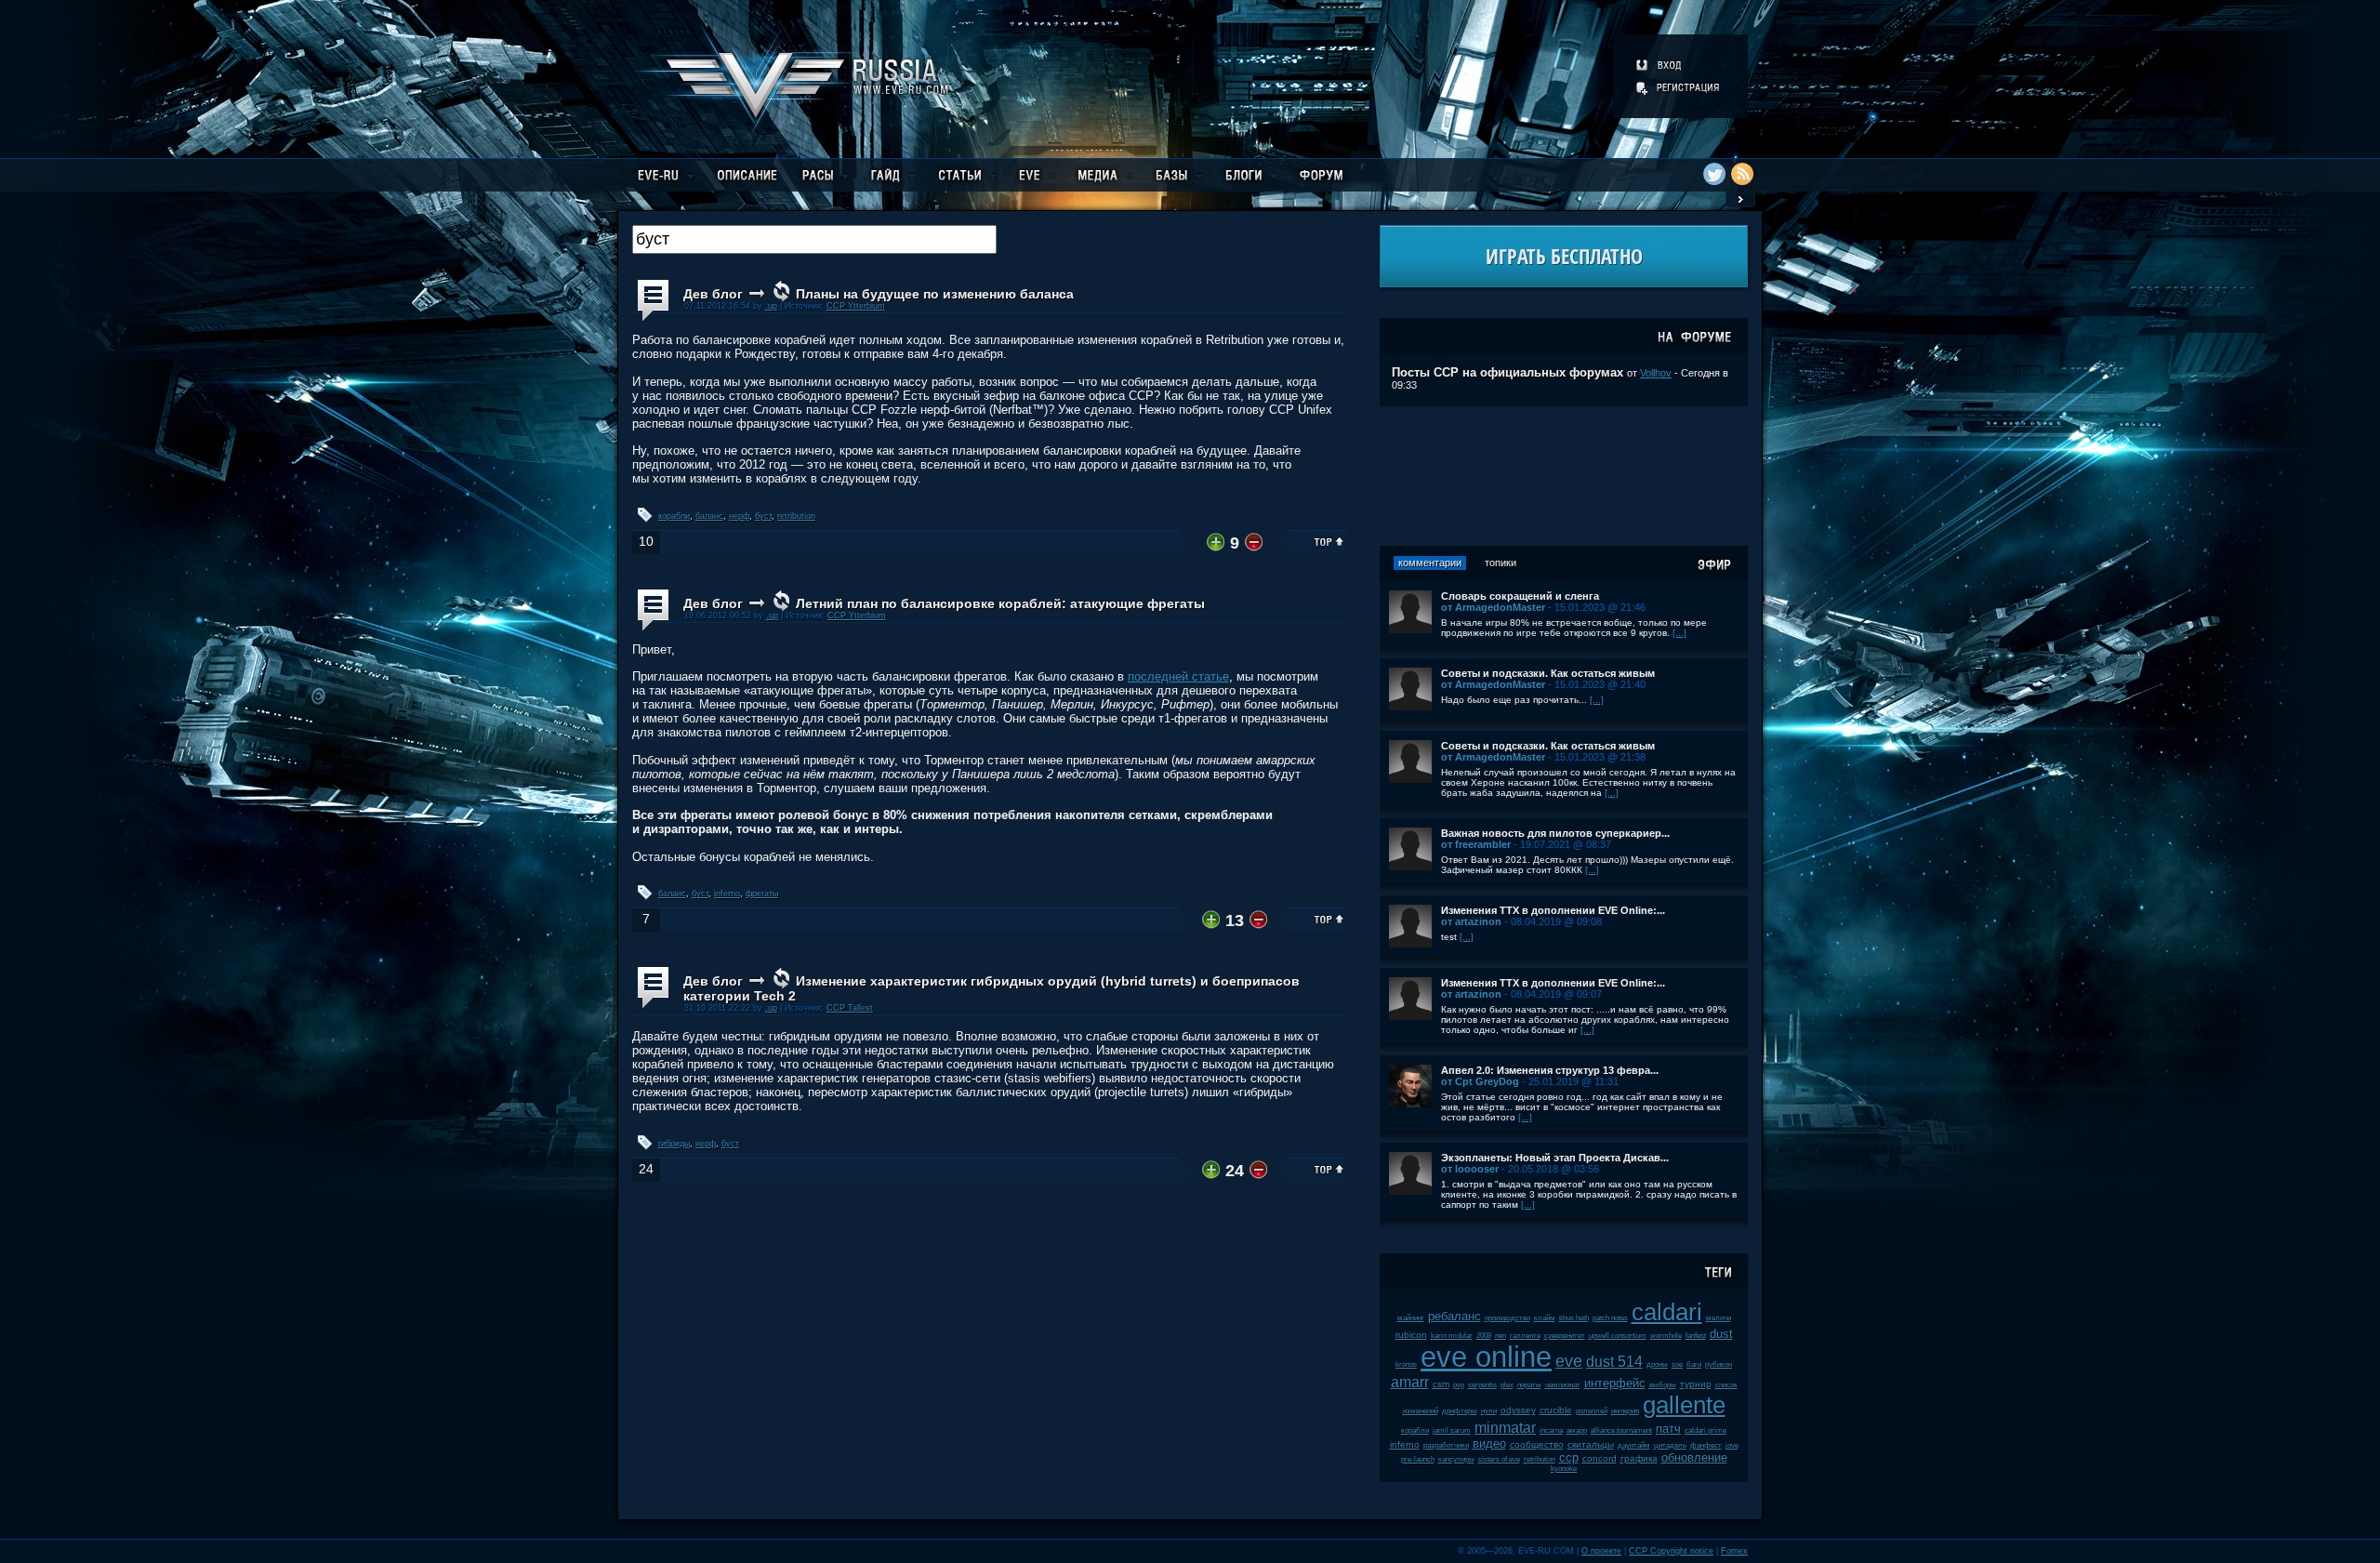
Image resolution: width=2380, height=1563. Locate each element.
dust (1721, 1334)
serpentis (1482, 1385)
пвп (1501, 1336)
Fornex (1734, 1551)
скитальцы (1591, 1444)
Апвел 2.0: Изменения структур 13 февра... (1550, 1070)
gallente (1684, 1405)
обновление (1694, 1457)
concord (1600, 1458)
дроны (1657, 1364)
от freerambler (1476, 844)
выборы (1663, 1385)
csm (1441, 1384)
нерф (739, 516)
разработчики (1446, 1445)
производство (1507, 1318)
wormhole (1666, 1336)
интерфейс (1615, 1383)
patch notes (1610, 1318)
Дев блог (713, 294)
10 (646, 542)
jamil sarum (1452, 1431)
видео (1489, 1444)
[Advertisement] (1564, 476)
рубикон (1719, 1364)
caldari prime (1706, 1431)
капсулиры (1456, 1459)
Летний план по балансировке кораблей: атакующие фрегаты (1000, 603)
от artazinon (1471, 921)
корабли (674, 516)
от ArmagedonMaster (1493, 607)
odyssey (1518, 1410)
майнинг (1411, 1318)
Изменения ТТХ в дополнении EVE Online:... (1553, 910)
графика (1639, 1458)
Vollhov (1656, 373)
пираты (1529, 1385)
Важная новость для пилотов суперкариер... (1555, 833)
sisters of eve (1499, 1459)
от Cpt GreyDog (1480, 1081)
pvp (1459, 1385)
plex (1507, 1385)
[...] (1679, 633)
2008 (1484, 1336)
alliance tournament (1621, 1431)
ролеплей (1592, 1411)
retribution (796, 516)
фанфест (1706, 1445)
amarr (1410, 1382)
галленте (1525, 1336)
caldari (1667, 1312)
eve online (1486, 1357)
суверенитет (1565, 1336)
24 (646, 1169)
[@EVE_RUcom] (1714, 174)
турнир (1696, 1384)
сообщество (1537, 1444)
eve (1569, 1361)
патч (1668, 1429)
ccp (1569, 1457)
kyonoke (1564, 1469)
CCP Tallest (850, 1008)
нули (1489, 1411)
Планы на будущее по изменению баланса (935, 294)
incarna (1551, 1431)
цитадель (1670, 1445)
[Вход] (1660, 65)
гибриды (674, 1144)
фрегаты (762, 894)
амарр (1577, 1431)
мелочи (1719, 1318)
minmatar (1505, 1428)
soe (1677, 1364)
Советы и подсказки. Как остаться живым (1548, 673)
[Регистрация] (1679, 87)
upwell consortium (1618, 1336)
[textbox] (814, 239)
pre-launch (1418, 1459)
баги (1694, 1364)
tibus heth (1574, 1318)
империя (1625, 1411)
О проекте (1601, 1551)
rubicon (1411, 1335)
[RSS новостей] (1742, 174)
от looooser (1470, 1169)
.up (771, 306)
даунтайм (1634, 1445)
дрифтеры (1460, 1411)
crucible (1556, 1410)
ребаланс (1454, 1316)
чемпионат (1563, 1385)
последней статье (1178, 676)
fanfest (1696, 1336)
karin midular (1452, 1336)
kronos (1406, 1364)
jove (1732, 1445)
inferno (727, 894)
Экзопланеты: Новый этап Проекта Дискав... (1555, 1158)
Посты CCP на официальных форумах (1507, 372)
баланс (709, 516)
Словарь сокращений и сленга (1520, 596)
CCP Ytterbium (856, 306)
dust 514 (1614, 1362)
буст (763, 516)
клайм (1545, 1318)
